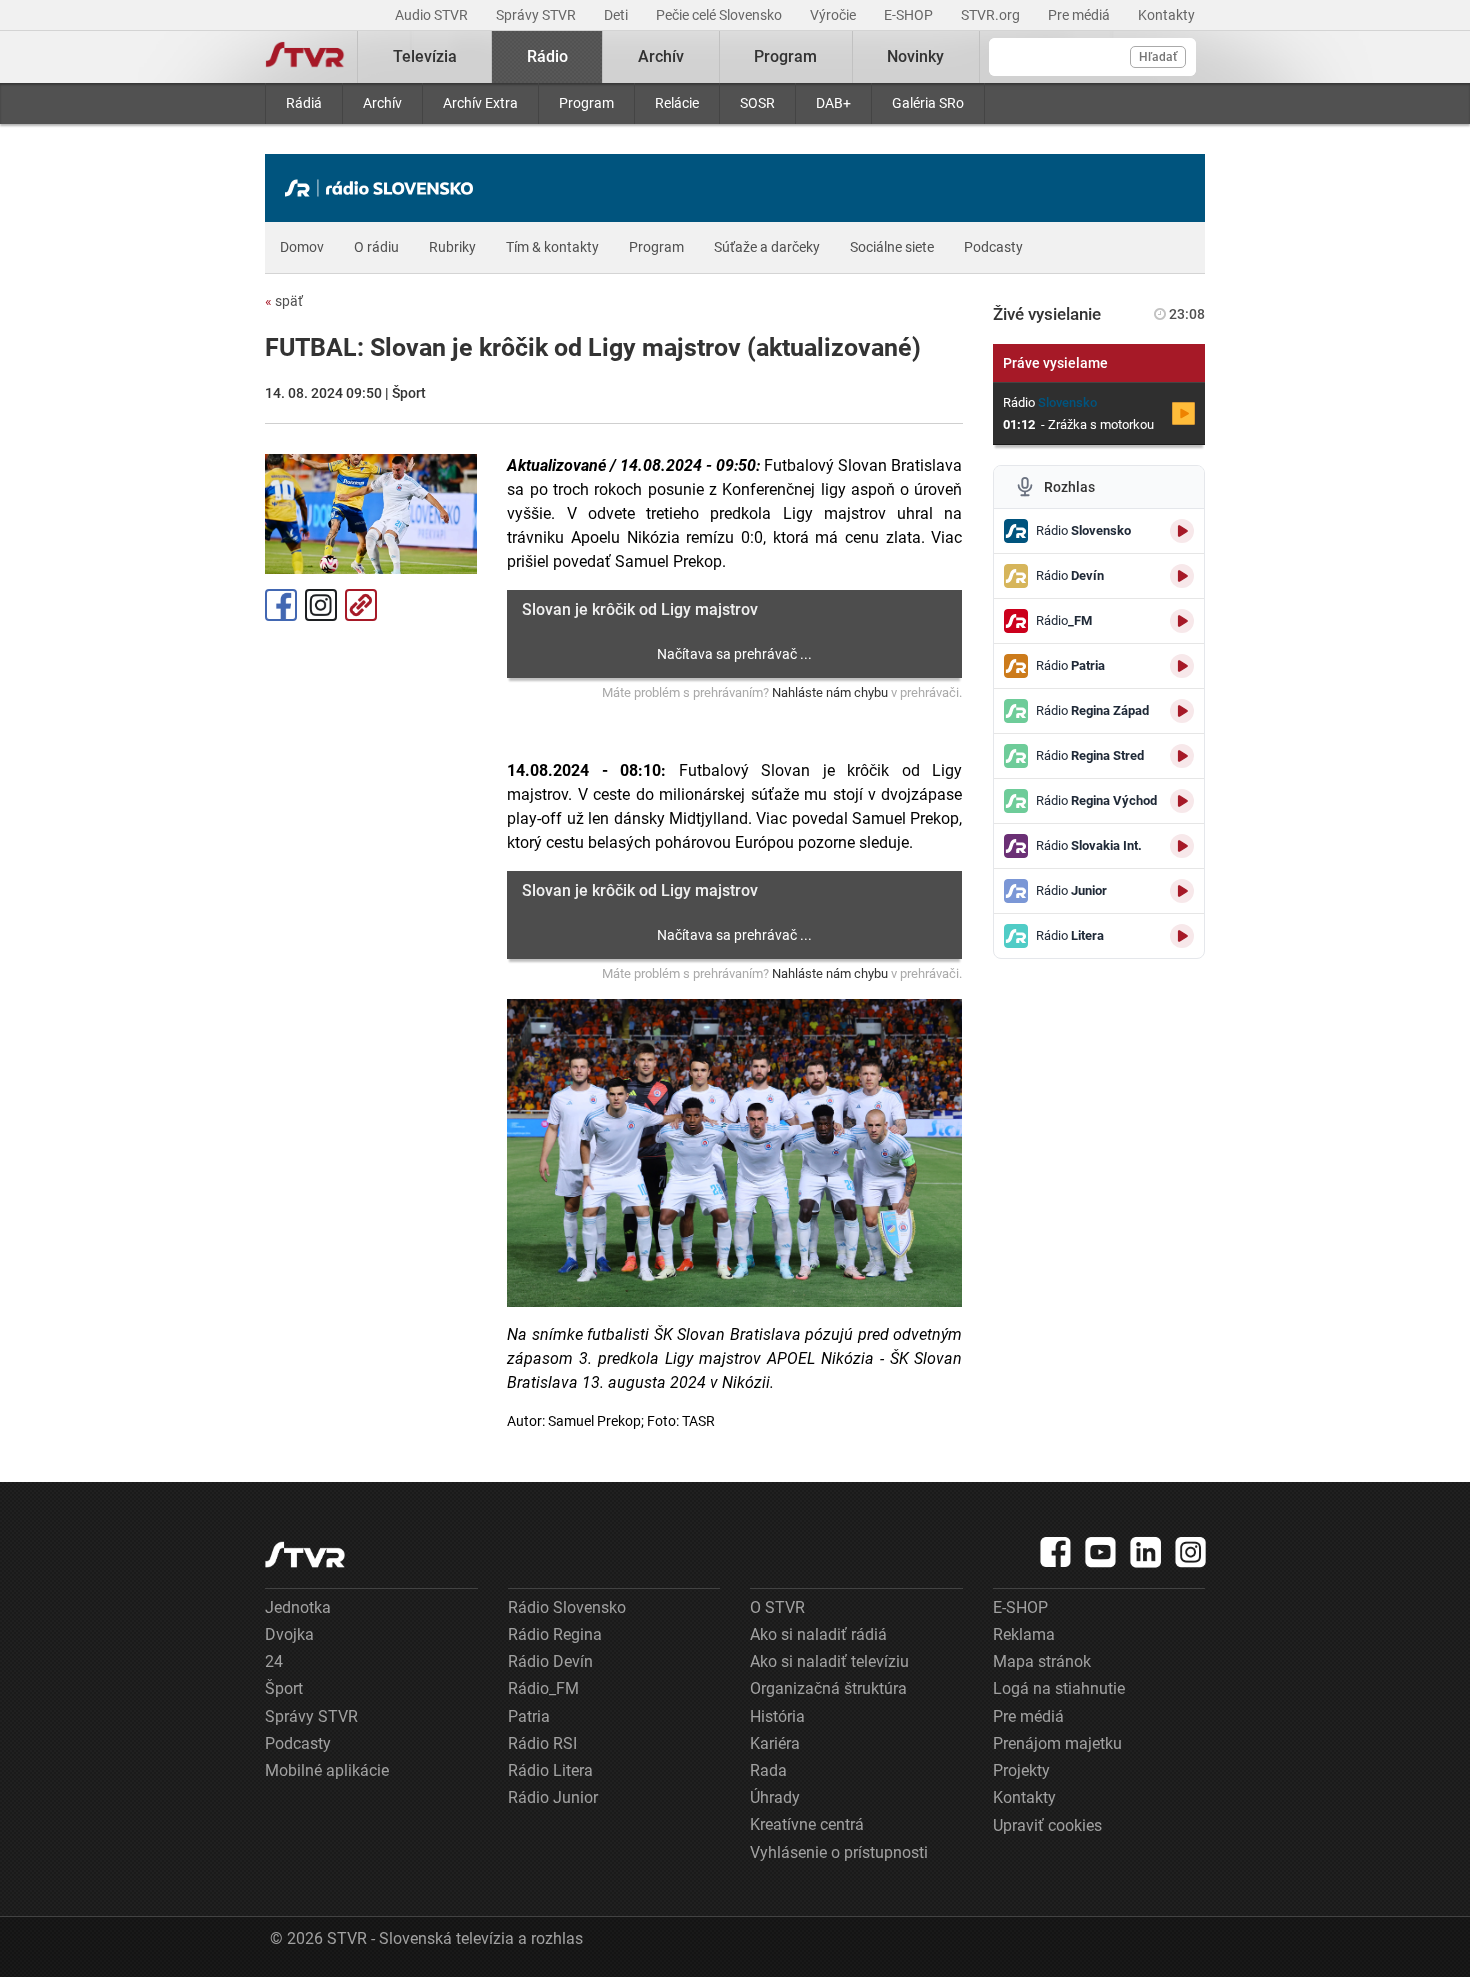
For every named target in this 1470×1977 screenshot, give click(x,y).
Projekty (1021, 1770)
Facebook (281, 605)
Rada (768, 1770)
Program (586, 103)
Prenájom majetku (1057, 1743)
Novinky (915, 56)
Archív (382, 103)
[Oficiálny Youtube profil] (1101, 1552)
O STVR (777, 1607)
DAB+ (833, 103)
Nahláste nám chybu (830, 692)
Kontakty (1166, 15)
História (777, 1716)
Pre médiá (1080, 15)
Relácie (677, 103)
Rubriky (452, 247)
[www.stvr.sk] (305, 1554)
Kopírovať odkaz (361, 605)
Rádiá (304, 103)
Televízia (425, 56)
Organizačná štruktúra (828, 1688)
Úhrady (775, 1797)
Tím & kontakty (552, 247)
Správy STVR (537, 15)
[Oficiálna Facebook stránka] (1056, 1552)
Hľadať (1158, 57)
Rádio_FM (543, 1688)
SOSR (757, 103)
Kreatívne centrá (807, 1824)
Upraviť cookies (1047, 1825)
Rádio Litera (550, 1770)
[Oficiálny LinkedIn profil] (1146, 1552)
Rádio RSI (542, 1743)
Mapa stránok (1042, 1661)
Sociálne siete (892, 247)
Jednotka (298, 1607)
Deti (617, 15)
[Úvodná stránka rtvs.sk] (305, 57)
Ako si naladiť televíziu (829, 1661)
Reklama (1024, 1634)
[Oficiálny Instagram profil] (1191, 1552)
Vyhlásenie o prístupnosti (839, 1852)
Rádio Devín (550, 1661)
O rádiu (376, 247)
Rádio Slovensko (567, 1607)
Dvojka (289, 1634)
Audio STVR (433, 15)
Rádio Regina (555, 1634)
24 (274, 1661)
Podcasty (993, 247)
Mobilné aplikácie (327, 1770)
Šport (284, 1688)
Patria (529, 1716)
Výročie (834, 15)
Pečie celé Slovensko (720, 15)
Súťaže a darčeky (767, 247)
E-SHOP (910, 15)
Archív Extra (480, 103)
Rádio (547, 56)
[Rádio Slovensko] (384, 188)
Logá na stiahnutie (1059, 1688)
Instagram (321, 605)
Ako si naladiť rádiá (818, 1634)
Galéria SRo (928, 103)
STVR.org (992, 15)
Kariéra (775, 1743)
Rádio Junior (553, 1797)
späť (284, 301)
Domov (302, 247)
